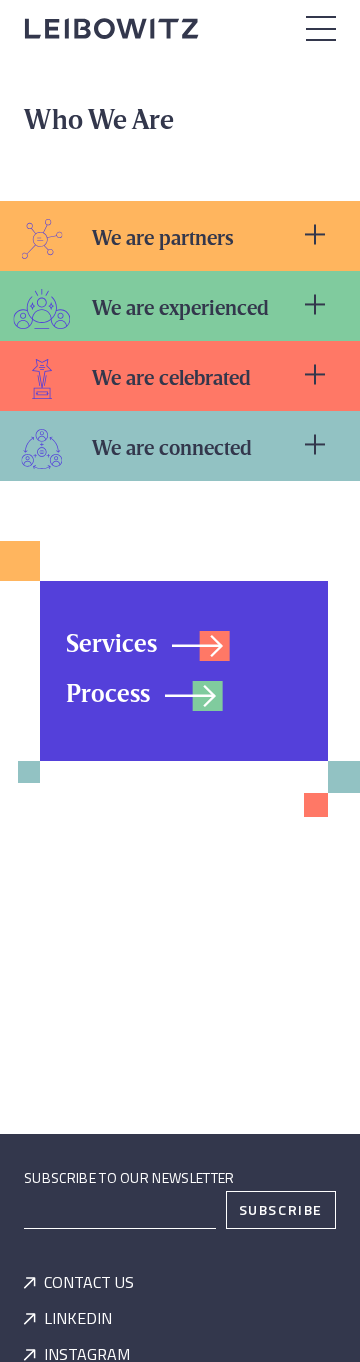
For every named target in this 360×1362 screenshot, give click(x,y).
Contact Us (89, 1282)
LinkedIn (78, 1318)
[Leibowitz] (114, 26)
